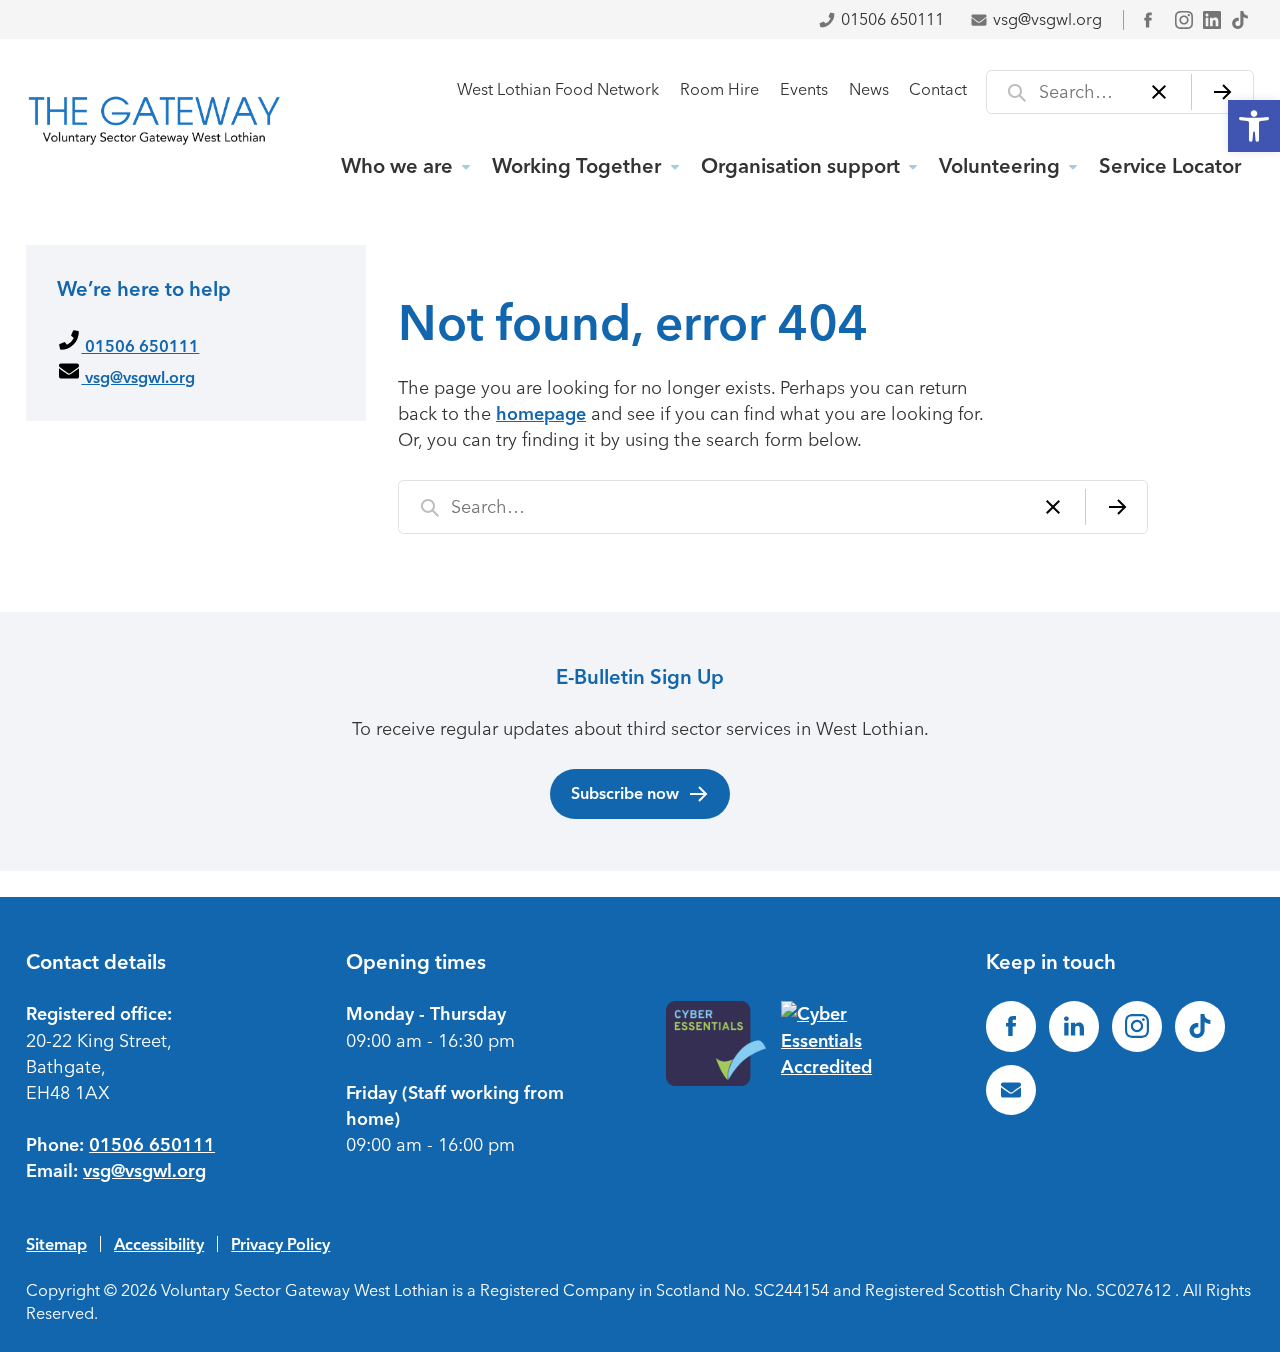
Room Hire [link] (719, 89)
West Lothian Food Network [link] (558, 89)
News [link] (869, 89)
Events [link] (804, 89)
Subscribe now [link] (625, 793)
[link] (1254, 126)
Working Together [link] (576, 166)
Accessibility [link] (159, 1244)
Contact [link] (938, 89)
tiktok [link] (1240, 20)
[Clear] (1159, 92)
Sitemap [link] (56, 1244)
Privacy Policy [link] (280, 1244)
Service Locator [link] (1170, 166)
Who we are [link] (397, 166)
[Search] (1222, 92)
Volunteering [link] (999, 166)
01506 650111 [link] (892, 19)
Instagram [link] (1184, 20)
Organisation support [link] (800, 166)
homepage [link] (541, 414)
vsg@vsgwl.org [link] (1047, 19)
